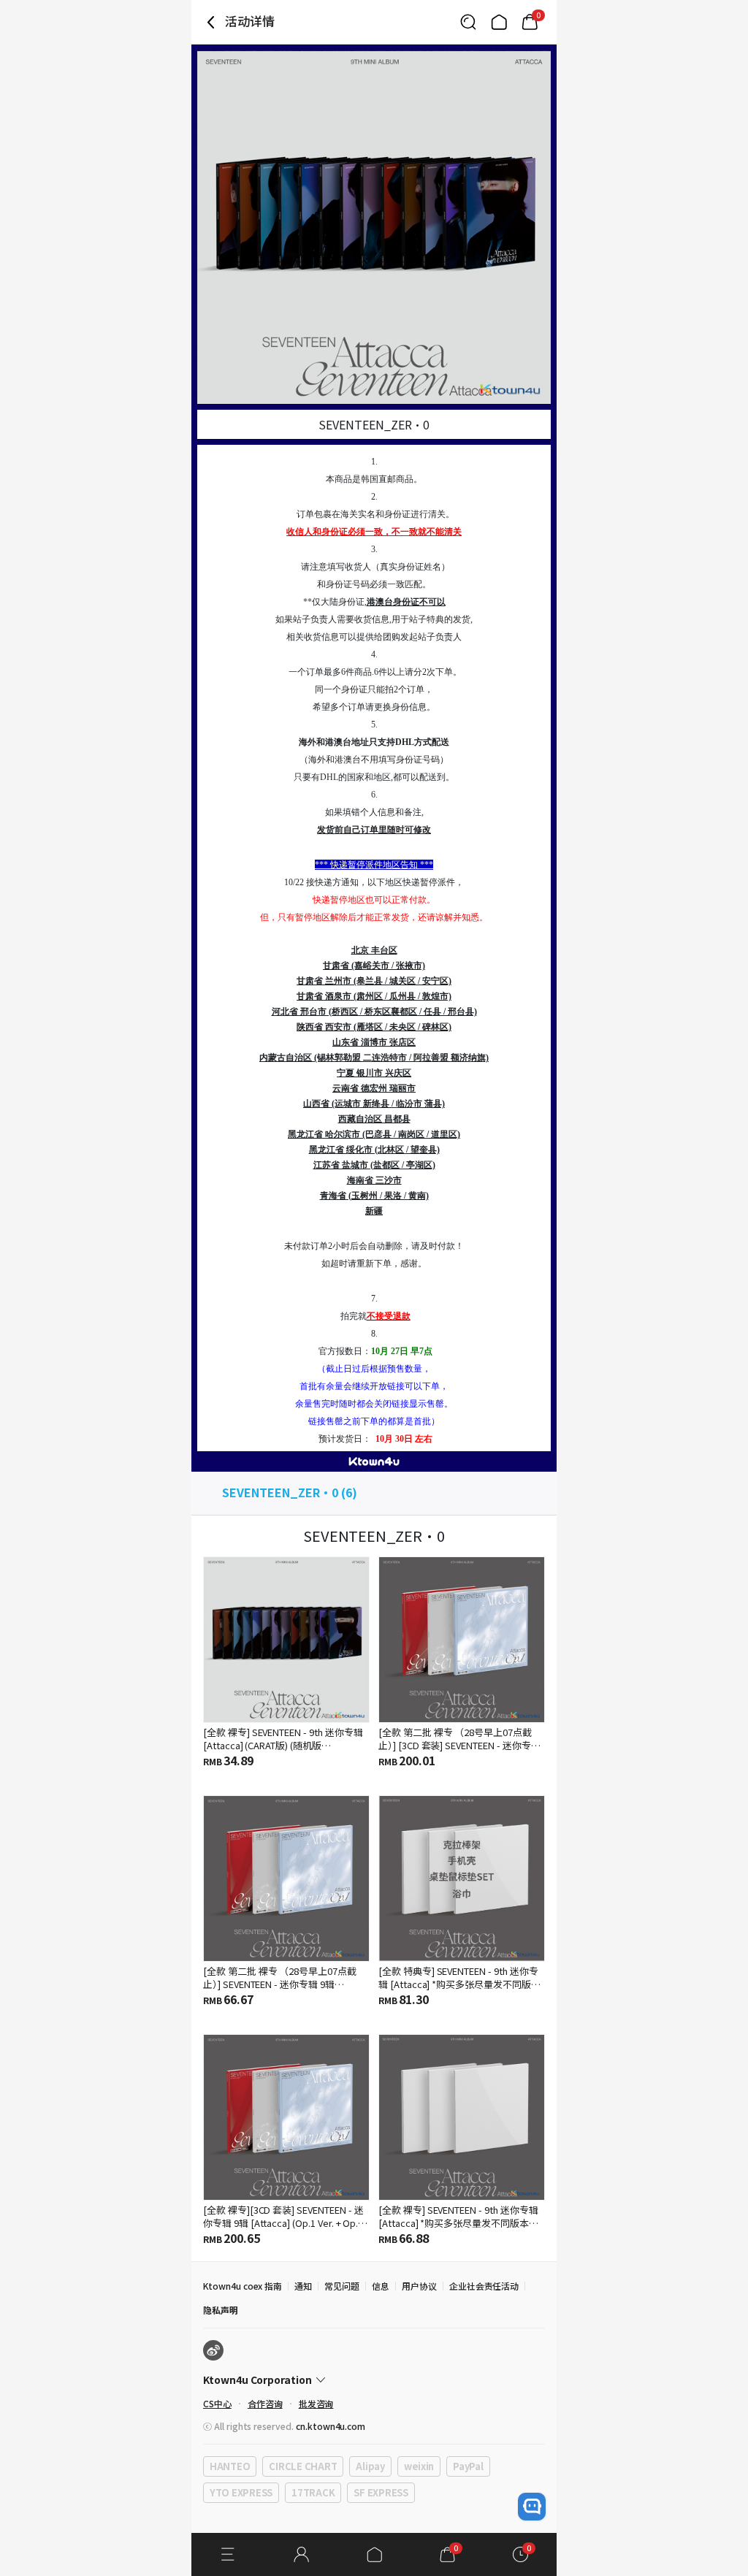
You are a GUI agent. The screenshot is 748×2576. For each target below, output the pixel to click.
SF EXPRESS (381, 2492)
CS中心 (217, 2403)
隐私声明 (221, 2310)
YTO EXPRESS (241, 2492)
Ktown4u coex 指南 (243, 2286)
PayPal (468, 2466)
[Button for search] (468, 22)
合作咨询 (265, 2403)
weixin (419, 2466)
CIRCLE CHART (303, 2466)
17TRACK (313, 2492)
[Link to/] (499, 22)
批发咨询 (316, 2403)
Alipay (370, 2466)
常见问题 (342, 2286)
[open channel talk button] (532, 2507)
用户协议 (419, 2286)
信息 (381, 2286)
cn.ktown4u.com (331, 2426)
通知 (303, 2286)
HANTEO (230, 2466)
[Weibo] (213, 2350)
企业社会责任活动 (484, 2286)
